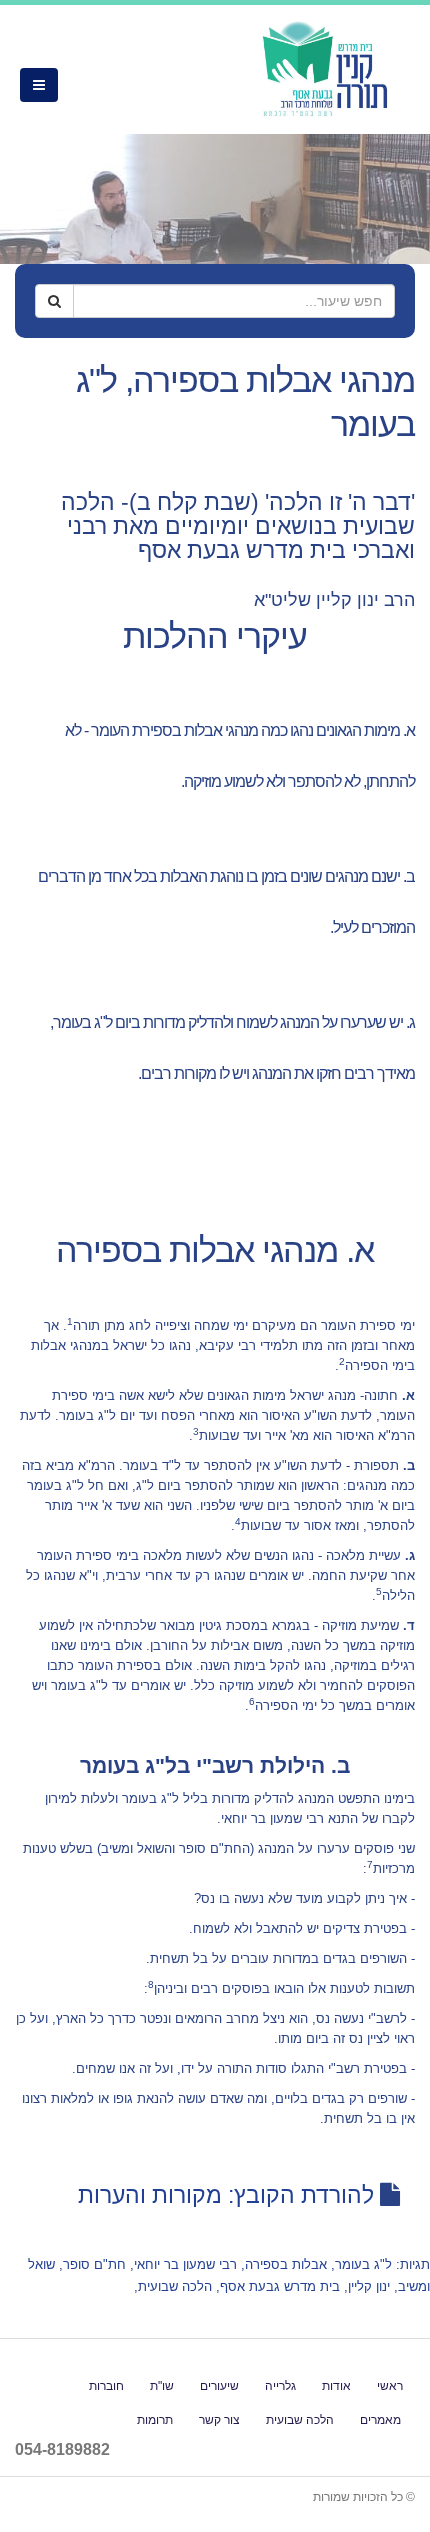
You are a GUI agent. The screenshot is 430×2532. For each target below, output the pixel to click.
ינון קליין (369, 2286)
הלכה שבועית (175, 2286)
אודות (336, 2385)
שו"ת (162, 2385)
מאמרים (380, 2419)
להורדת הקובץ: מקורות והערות (226, 2195)
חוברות (106, 2385)
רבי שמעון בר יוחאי (185, 2264)
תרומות (155, 2419)
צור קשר (219, 2419)
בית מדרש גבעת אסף (280, 2286)
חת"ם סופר (94, 2264)
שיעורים (219, 2385)
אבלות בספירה (286, 2264)
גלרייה (280, 2385)
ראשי (390, 2385)
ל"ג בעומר (363, 2264)
